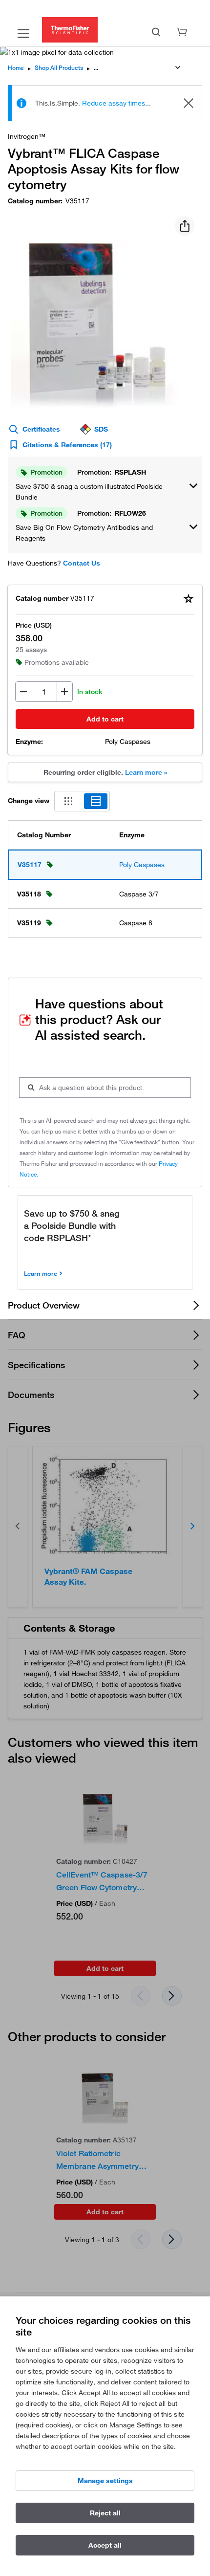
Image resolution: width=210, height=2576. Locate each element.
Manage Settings (105, 2481)
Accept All (105, 2545)
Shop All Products (59, 68)
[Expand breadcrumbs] (178, 67)
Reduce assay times (114, 103)
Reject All (105, 2513)
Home (16, 68)
